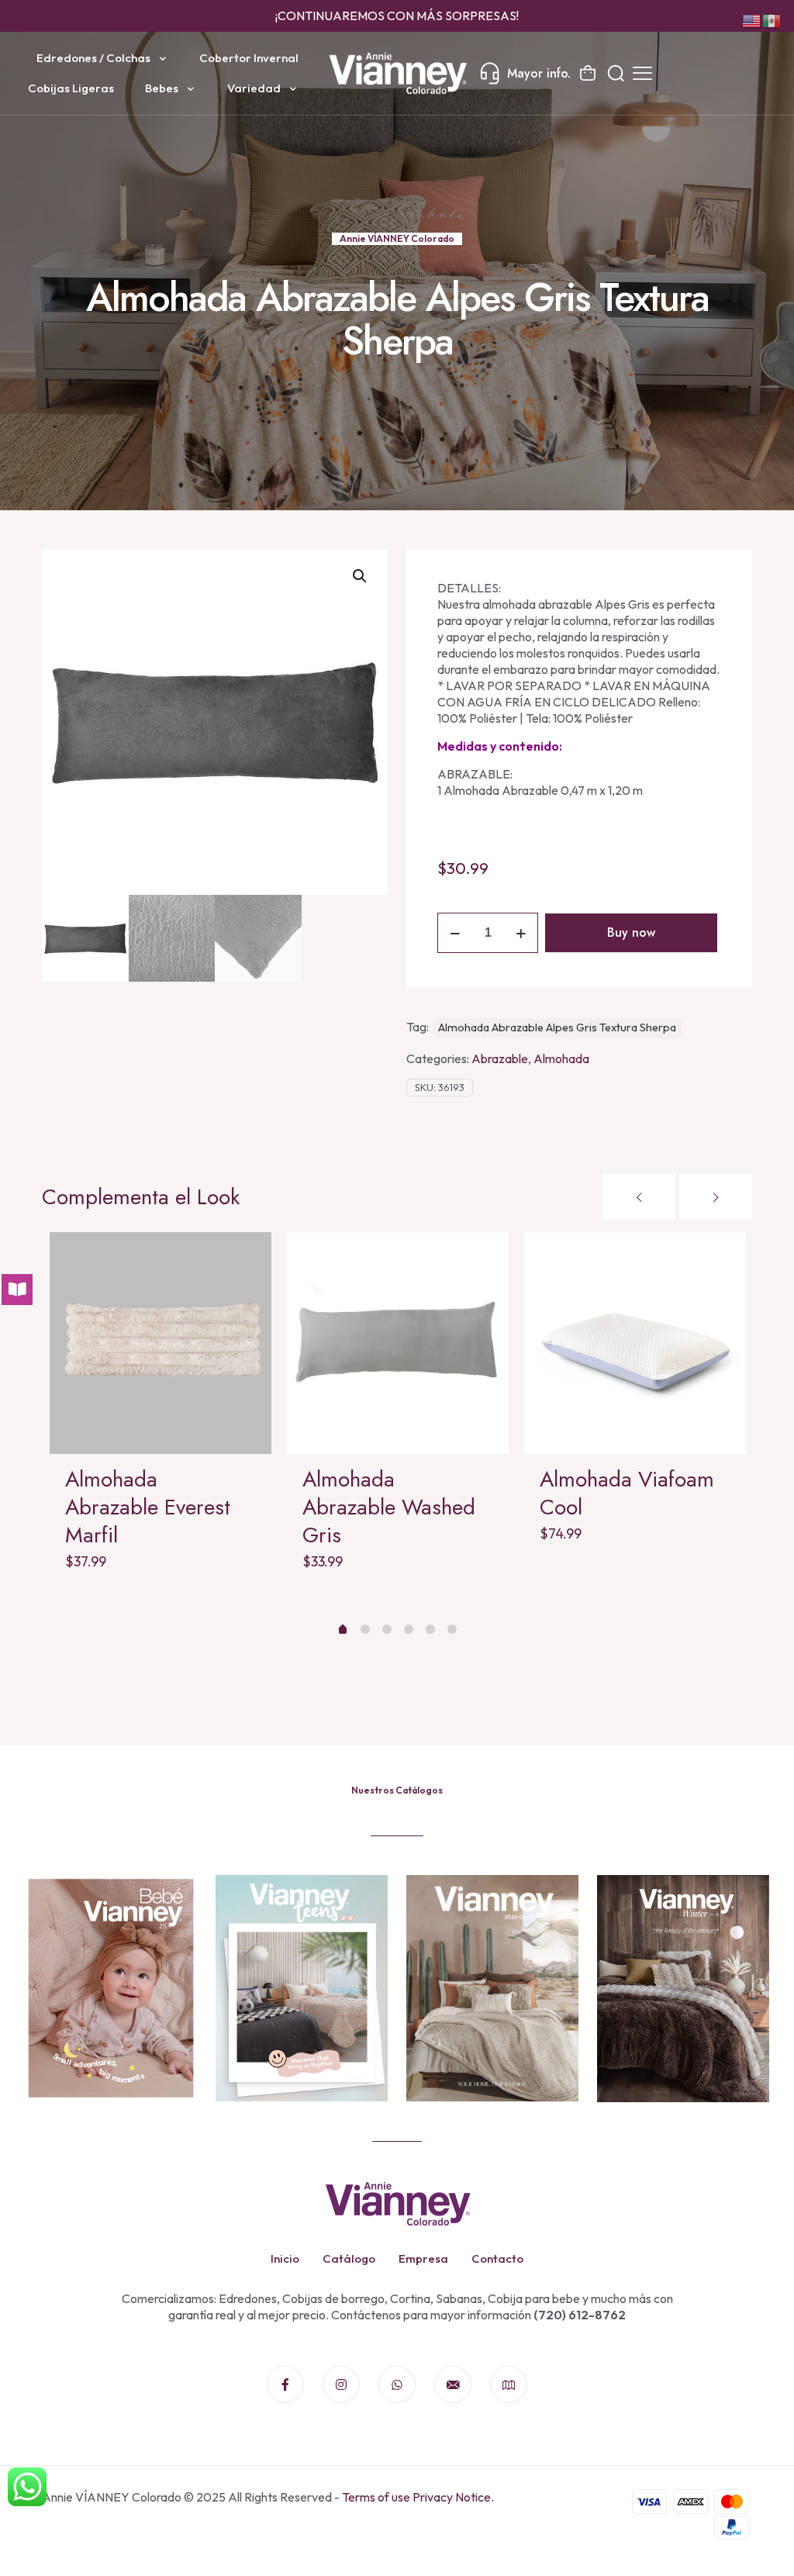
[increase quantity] (521, 933)
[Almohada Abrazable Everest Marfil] (161, 1343)
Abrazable (500, 1058)
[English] (752, 19)
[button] (361, 576)
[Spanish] (772, 19)
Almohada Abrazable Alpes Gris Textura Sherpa (557, 1027)
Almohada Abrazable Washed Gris (389, 1507)
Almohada (561, 1058)
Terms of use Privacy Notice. (418, 2497)
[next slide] (716, 1197)
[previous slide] (639, 1197)
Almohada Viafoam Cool (627, 1493)
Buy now (631, 932)
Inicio (285, 2258)
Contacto (497, 2258)
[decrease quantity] (455, 933)
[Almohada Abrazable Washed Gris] (398, 1343)
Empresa (423, 2258)
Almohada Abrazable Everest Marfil (148, 1507)
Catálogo (349, 2258)
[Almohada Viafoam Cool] (635, 1343)
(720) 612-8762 (578, 2315)
